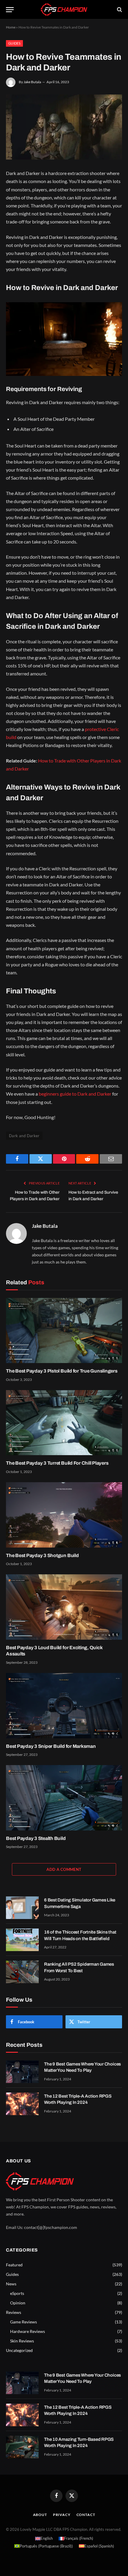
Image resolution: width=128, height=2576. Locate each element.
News (11, 2284)
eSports (17, 2293)
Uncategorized (19, 2350)
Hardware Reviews (28, 2331)
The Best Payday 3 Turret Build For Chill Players (57, 1463)
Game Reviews (24, 2322)
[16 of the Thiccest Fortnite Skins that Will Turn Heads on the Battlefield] (22, 1940)
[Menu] (10, 10)
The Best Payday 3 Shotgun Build (42, 1555)
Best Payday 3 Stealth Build (36, 1838)
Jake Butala (32, 82)
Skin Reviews (22, 2341)
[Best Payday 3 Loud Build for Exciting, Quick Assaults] (64, 1607)
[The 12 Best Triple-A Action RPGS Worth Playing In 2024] (22, 2104)
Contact (86, 2515)
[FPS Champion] (64, 9)
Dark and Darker (24, 1136)
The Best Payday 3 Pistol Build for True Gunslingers (62, 1371)
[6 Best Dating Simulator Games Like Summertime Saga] (22, 1908)
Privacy (62, 2515)
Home (11, 27)
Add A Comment (64, 1869)
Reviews (14, 2312)
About (40, 2515)
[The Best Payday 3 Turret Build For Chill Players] (64, 1423)
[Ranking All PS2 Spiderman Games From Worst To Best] (22, 1972)
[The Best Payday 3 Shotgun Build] (64, 1515)
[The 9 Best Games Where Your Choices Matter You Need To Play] (22, 2072)
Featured (14, 2265)
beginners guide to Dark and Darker (75, 1094)
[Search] (119, 10)
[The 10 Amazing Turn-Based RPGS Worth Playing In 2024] (22, 2447)
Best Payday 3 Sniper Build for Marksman (51, 1746)
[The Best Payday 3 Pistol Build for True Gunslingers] (64, 1330)
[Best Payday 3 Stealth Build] (64, 1798)
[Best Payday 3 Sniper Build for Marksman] (64, 1705)
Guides (14, 43)
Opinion (18, 2303)
